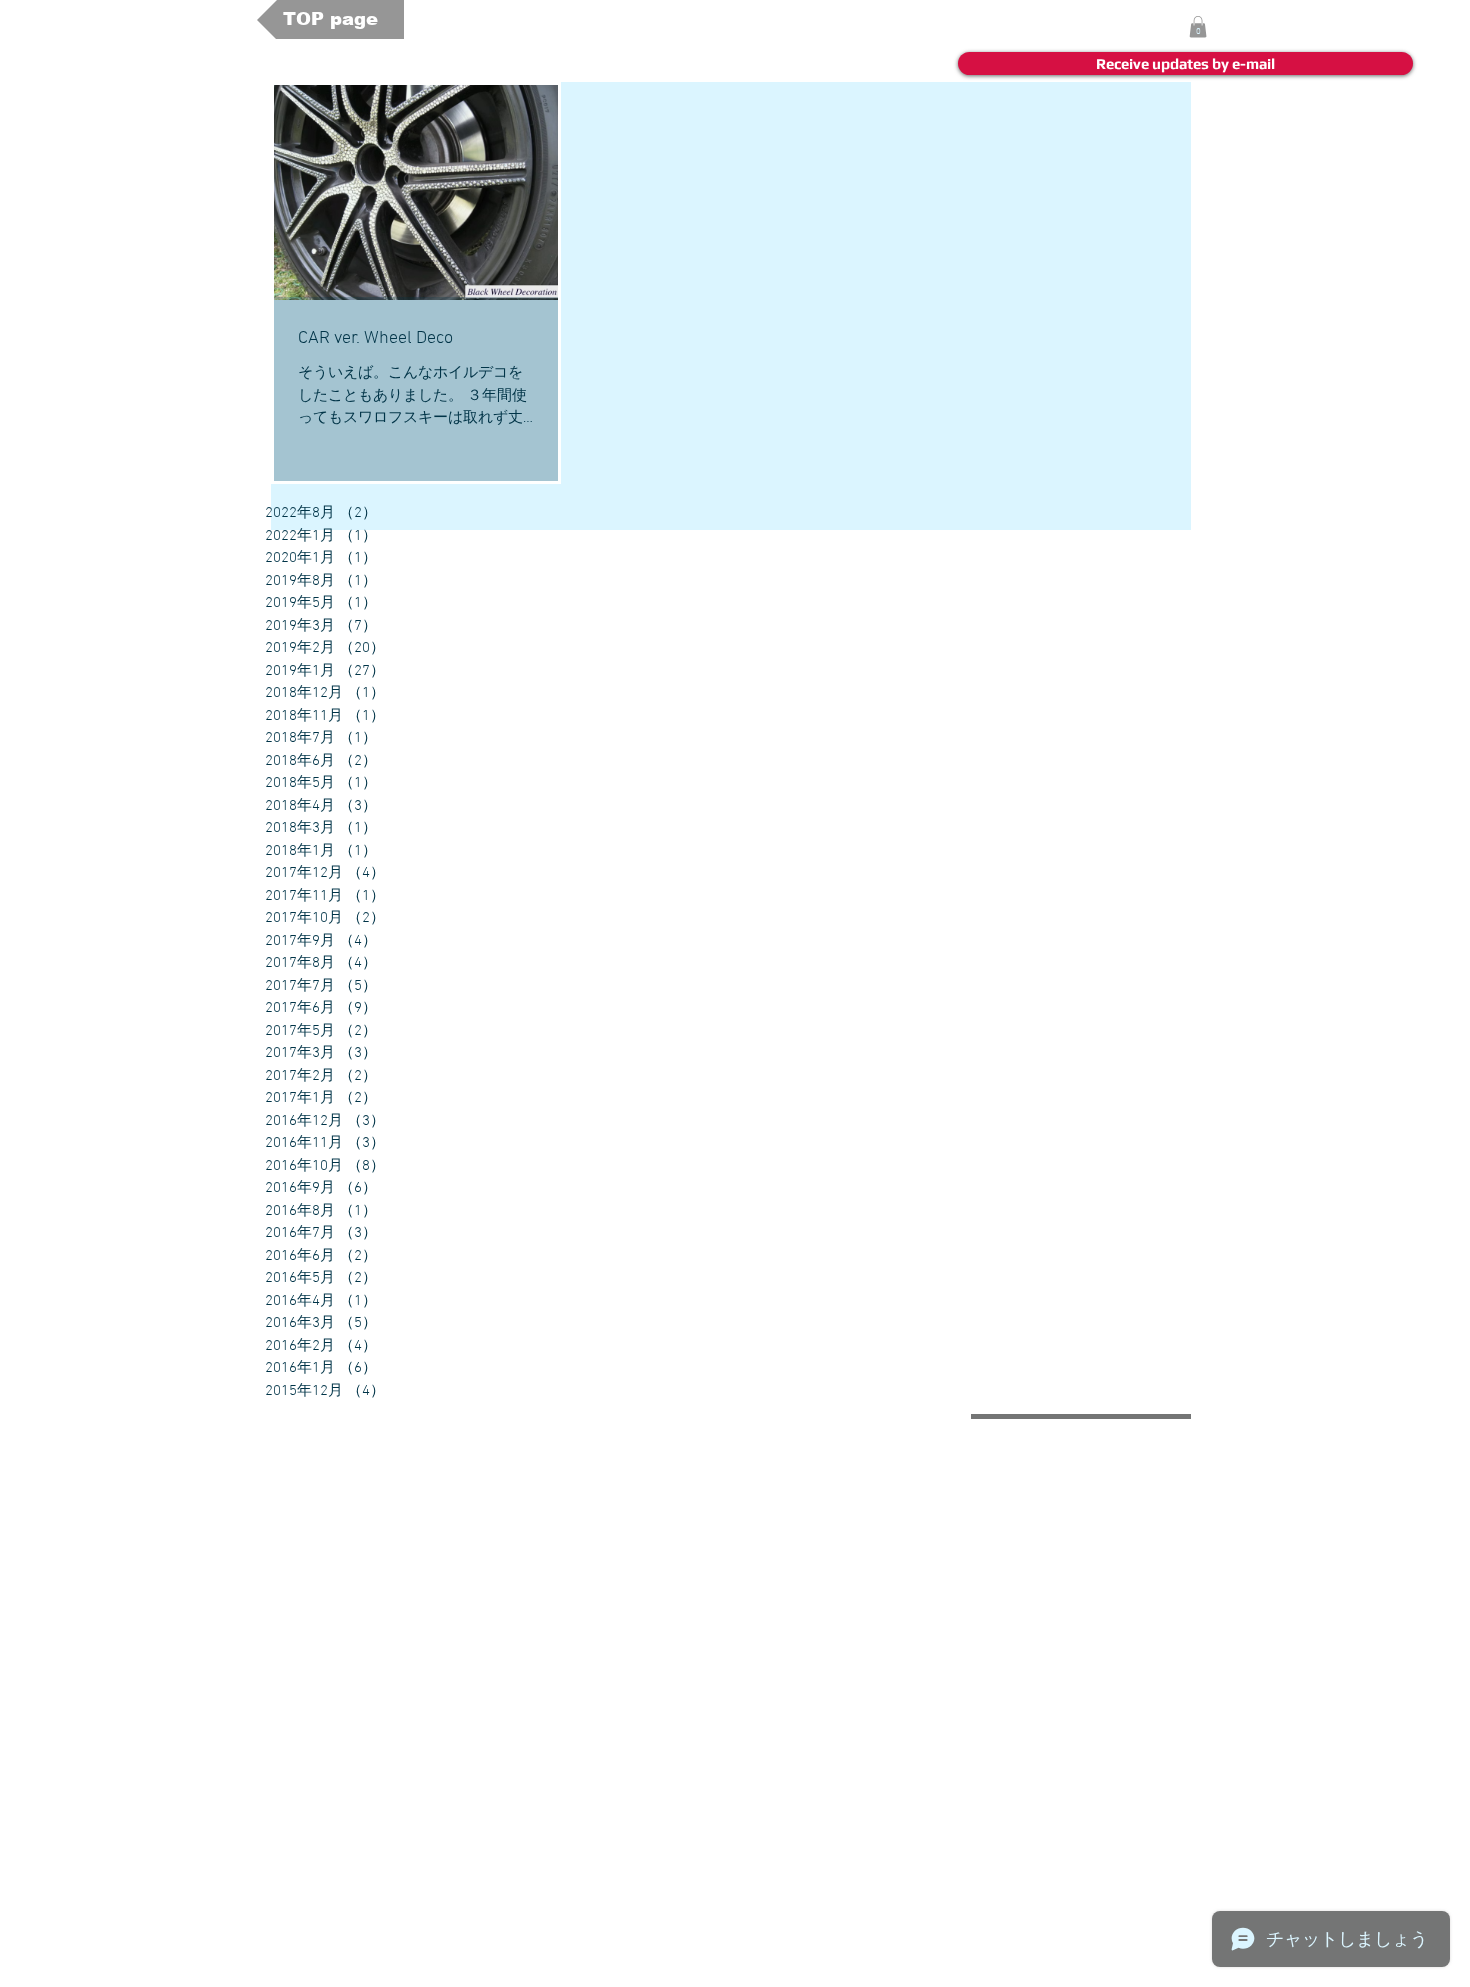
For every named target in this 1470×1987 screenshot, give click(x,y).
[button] (1198, 27)
